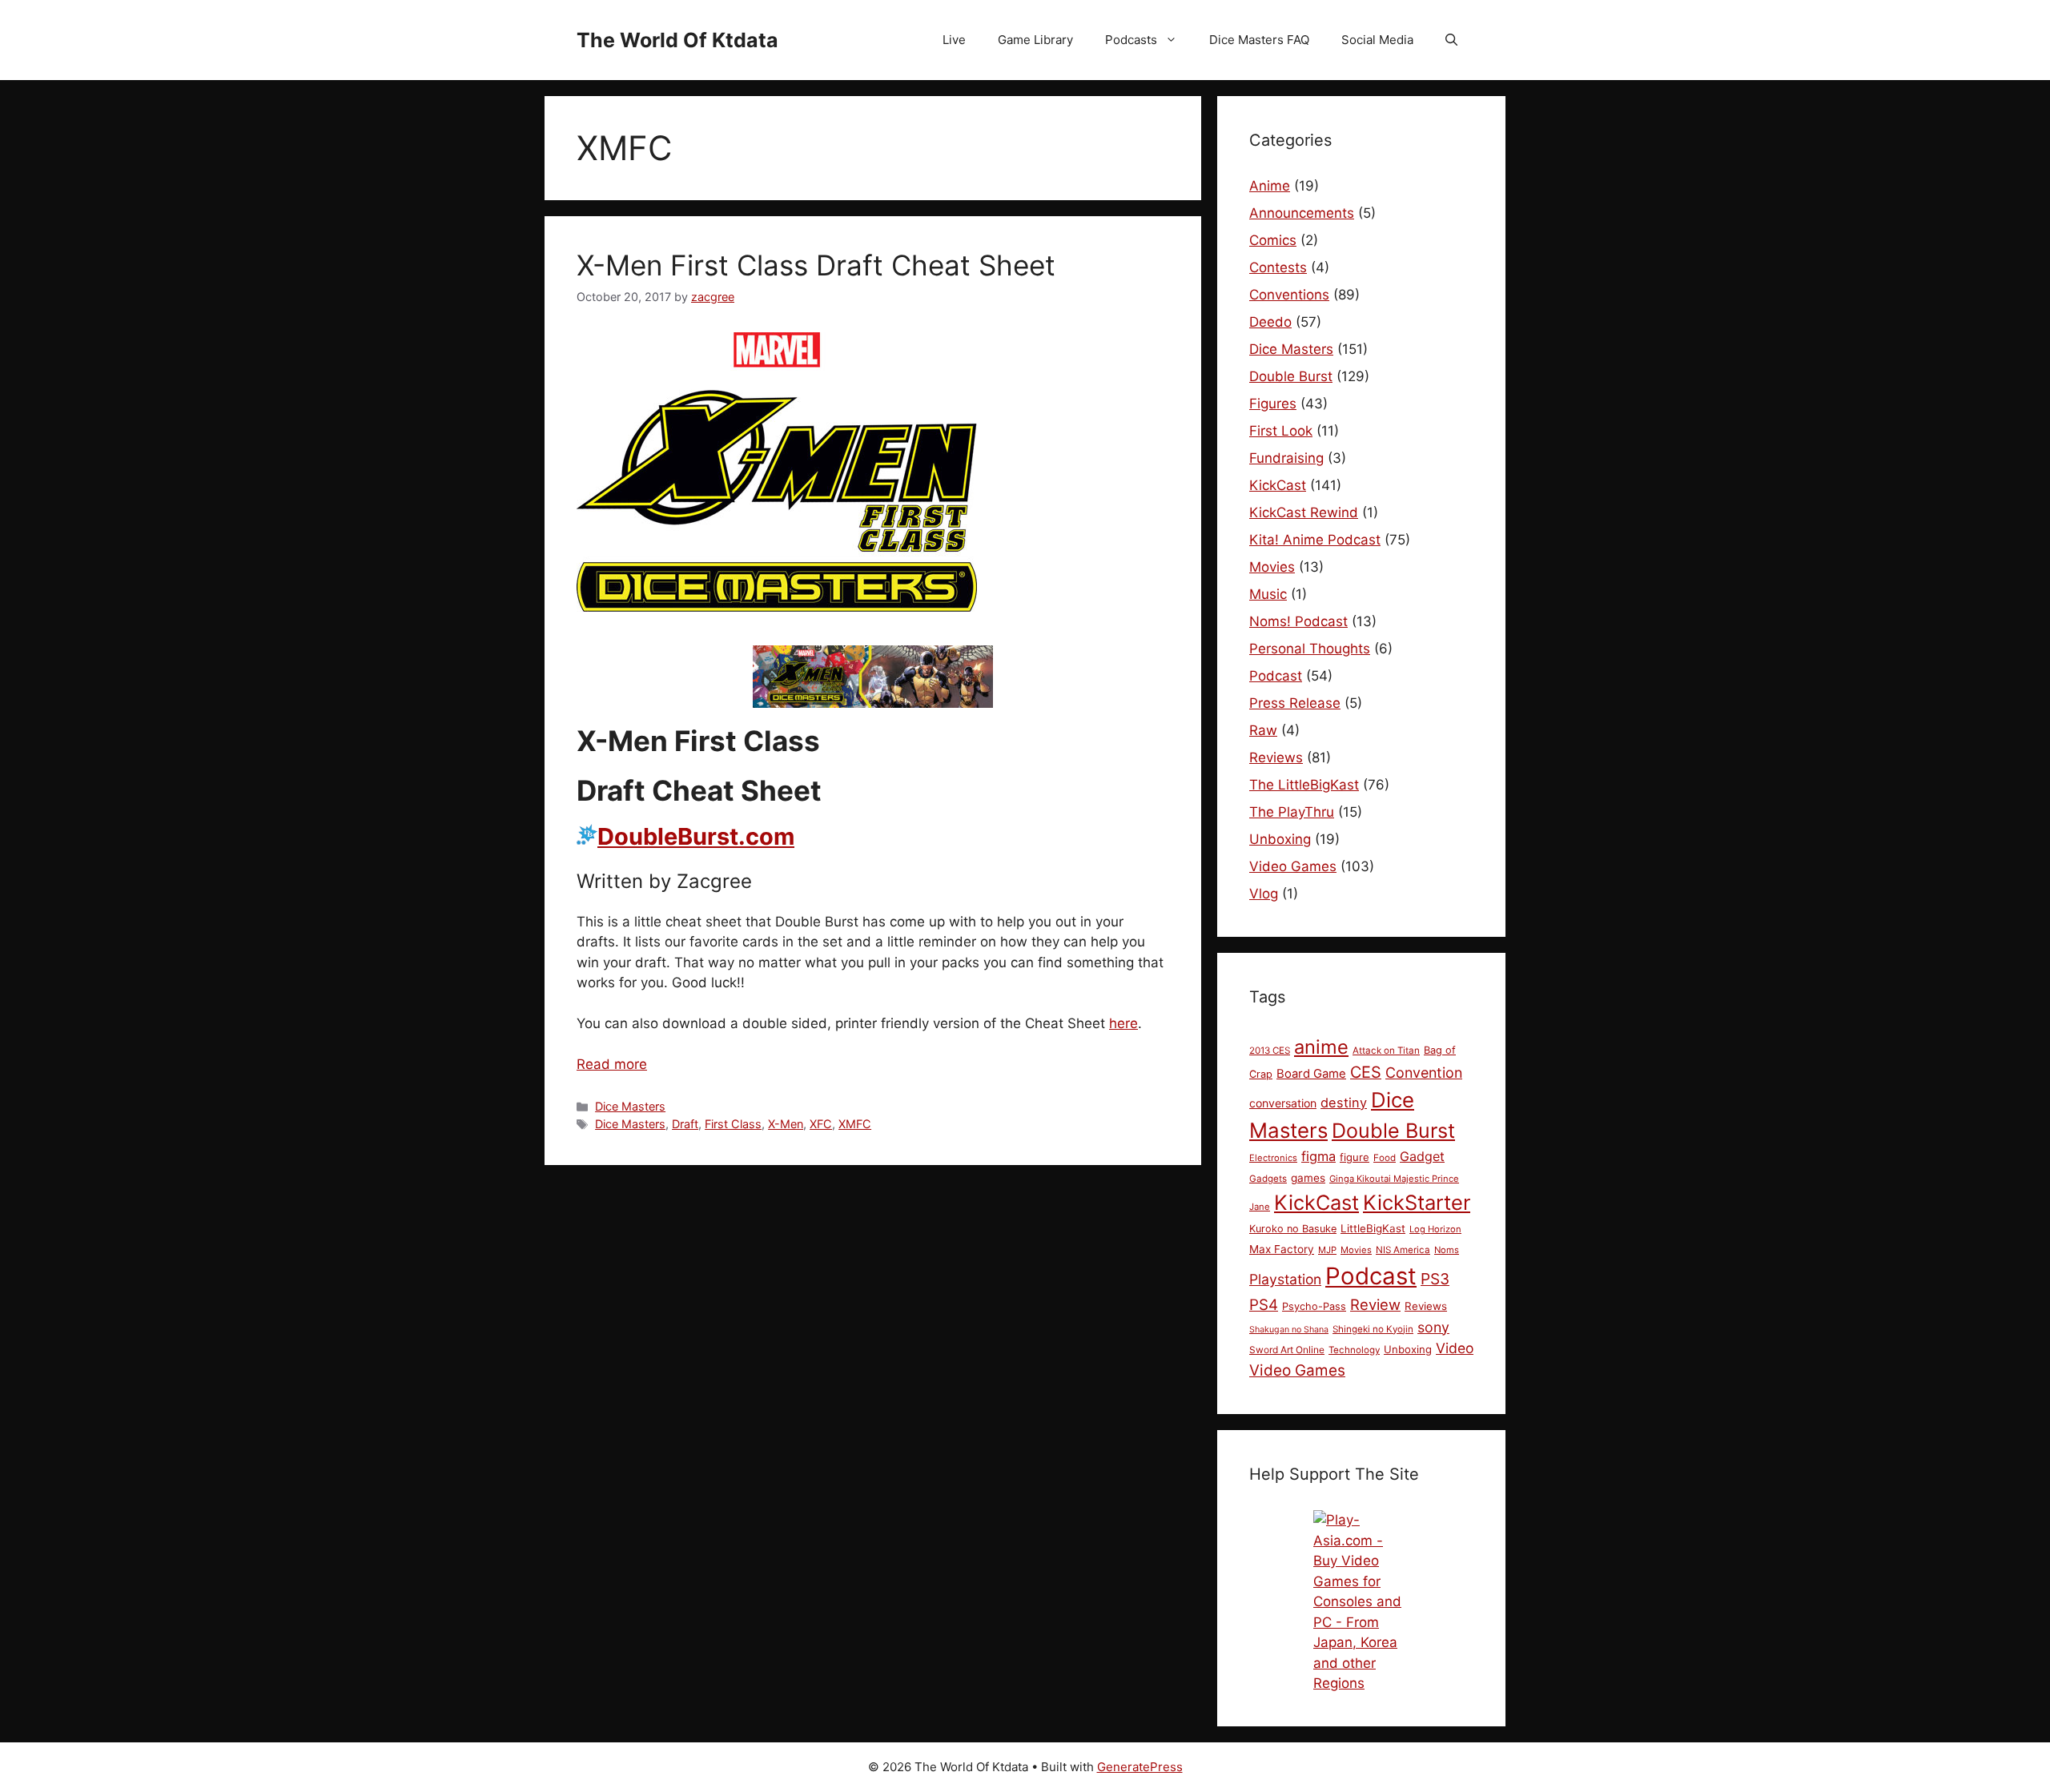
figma (1318, 1156)
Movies (1272, 567)
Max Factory (1282, 1249)
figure (1355, 1157)
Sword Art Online (1287, 1350)
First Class (733, 1124)
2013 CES (1270, 1051)
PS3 (1435, 1279)
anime (1321, 1047)
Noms (1447, 1250)
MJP (1327, 1250)
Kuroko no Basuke (1293, 1229)
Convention (1424, 1073)
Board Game (1311, 1074)
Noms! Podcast (1298, 621)
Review (1375, 1304)
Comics (1273, 240)
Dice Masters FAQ (1259, 40)
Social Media (1377, 40)
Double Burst (1291, 376)
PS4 (1264, 1305)
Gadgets (1268, 1179)
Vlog (1264, 894)
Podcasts (1131, 40)
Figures (1273, 404)
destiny (1344, 1103)
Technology (1354, 1350)
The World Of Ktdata (677, 40)
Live (954, 40)
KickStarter (1417, 1202)
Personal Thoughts (1310, 649)
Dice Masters (630, 1106)
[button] (1451, 40)
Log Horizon (1435, 1229)
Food (1385, 1158)
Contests (1278, 267)
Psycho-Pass (1314, 1306)
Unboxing (1280, 839)
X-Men (786, 1124)
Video (1455, 1348)
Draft (685, 1124)
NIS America (1403, 1250)
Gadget (1422, 1156)
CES (1366, 1072)
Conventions (1289, 295)
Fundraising (1286, 458)
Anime (1270, 186)
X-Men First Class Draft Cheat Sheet (816, 265)
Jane (1260, 1207)
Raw (1263, 730)
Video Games (1293, 866)
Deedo (1270, 322)
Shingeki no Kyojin (1373, 1329)
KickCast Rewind (1304, 512)
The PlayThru (1292, 812)
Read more (612, 1064)
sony (1433, 1327)
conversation (1283, 1103)
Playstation (1285, 1279)
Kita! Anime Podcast (1315, 540)
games (1308, 1178)
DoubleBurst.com (696, 836)
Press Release (1295, 703)
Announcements (1302, 213)
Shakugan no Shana (1289, 1330)
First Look (1281, 431)
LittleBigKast (1373, 1228)
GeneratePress (1140, 1767)
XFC (821, 1124)
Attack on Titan (1386, 1051)
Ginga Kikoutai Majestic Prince (1394, 1179)
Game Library (1035, 40)
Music (1268, 594)
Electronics (1273, 1158)
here (1123, 1023)
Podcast (1276, 676)
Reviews (1276, 757)
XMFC (855, 1124)
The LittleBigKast (1304, 785)
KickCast (1278, 485)
